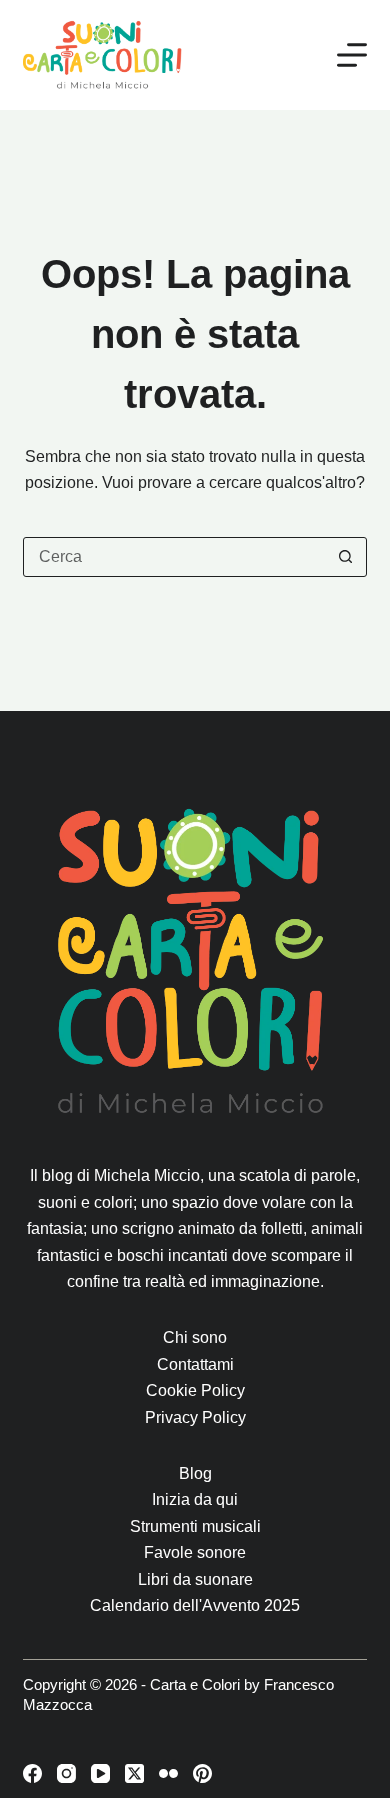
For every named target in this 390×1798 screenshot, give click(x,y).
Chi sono (195, 1337)
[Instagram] (66, 1773)
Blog (195, 1473)
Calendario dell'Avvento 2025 (195, 1605)
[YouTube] (100, 1773)
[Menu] (352, 55)
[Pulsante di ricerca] (346, 557)
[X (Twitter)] (134, 1773)
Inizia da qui (195, 1499)
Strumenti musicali (195, 1526)
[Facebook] (32, 1773)
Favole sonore (195, 1552)
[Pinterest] (202, 1773)
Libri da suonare (195, 1579)
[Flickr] (168, 1773)
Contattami (195, 1364)
